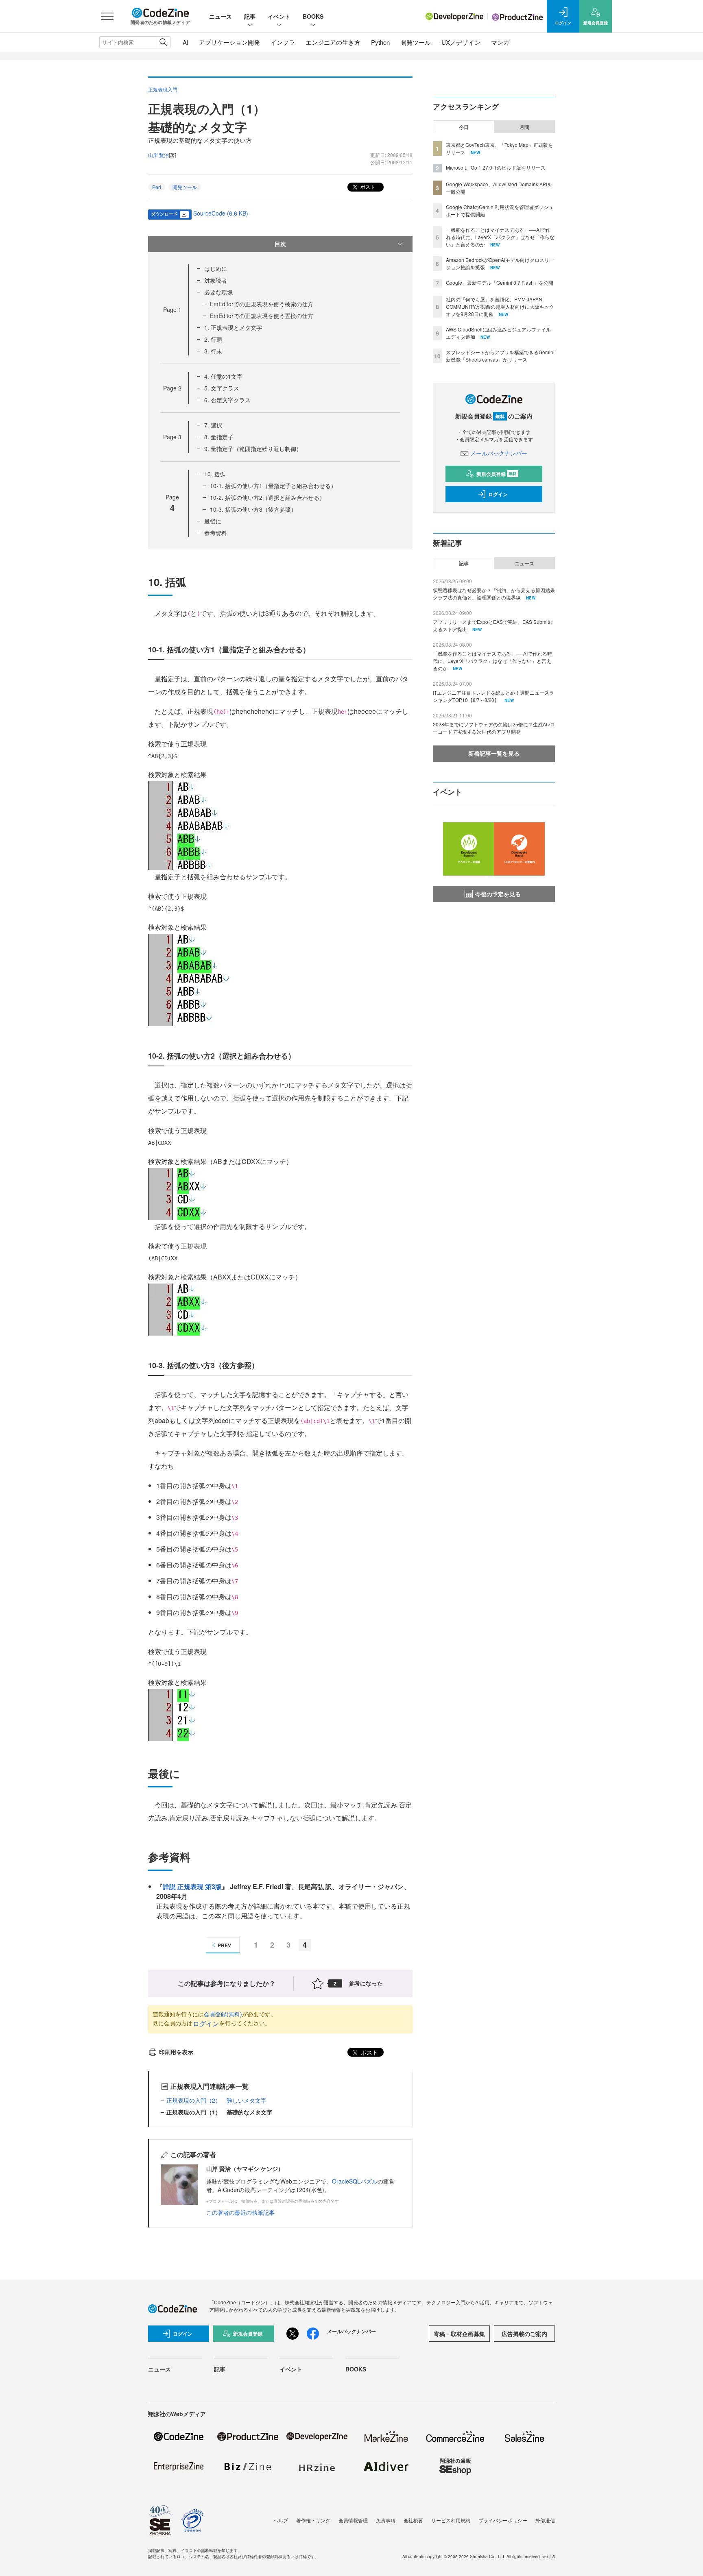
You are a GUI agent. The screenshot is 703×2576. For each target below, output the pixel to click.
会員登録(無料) (223, 2014)
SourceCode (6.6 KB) (221, 213)
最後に (213, 521)
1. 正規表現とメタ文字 (233, 327)
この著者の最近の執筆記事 (240, 2212)
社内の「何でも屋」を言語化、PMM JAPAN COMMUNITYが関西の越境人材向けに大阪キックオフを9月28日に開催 (500, 306)
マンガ (500, 42)
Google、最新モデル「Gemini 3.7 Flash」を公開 (500, 282)
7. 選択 (213, 425)
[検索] (163, 42)
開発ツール (416, 42)
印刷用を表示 (176, 2052)
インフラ (283, 42)
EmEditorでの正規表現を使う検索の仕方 (262, 304)
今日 (464, 127)
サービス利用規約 (451, 2520)
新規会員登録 (497, 474)
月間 (524, 127)
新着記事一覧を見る (494, 753)
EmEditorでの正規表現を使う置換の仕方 (262, 316)
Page (172, 309)
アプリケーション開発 (229, 42)
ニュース (221, 16)
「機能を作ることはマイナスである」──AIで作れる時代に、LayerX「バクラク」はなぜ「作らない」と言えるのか (500, 237)
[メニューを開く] (107, 16)
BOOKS (313, 16)
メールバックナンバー (499, 453)
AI (186, 42)
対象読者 (216, 280)
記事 (250, 16)
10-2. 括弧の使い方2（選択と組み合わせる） (267, 497)
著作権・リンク (313, 2520)
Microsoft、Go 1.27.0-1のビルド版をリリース (496, 167)
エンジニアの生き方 (333, 42)
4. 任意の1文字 (223, 376)
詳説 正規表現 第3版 (192, 1886)
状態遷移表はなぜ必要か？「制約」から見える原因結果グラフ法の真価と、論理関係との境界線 (494, 594)
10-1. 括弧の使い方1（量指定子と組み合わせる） (273, 486)
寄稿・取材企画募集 (459, 2334)
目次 (280, 244)
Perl (157, 187)
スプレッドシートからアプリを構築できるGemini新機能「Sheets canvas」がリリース (500, 356)
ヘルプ (281, 2520)
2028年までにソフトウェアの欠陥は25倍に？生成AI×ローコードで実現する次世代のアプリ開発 (494, 728)
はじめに (216, 268)
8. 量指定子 (219, 437)
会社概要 (413, 2520)
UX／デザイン (461, 42)
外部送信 (545, 2520)
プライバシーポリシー (503, 2520)
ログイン (206, 2024)
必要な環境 (218, 292)
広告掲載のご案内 (524, 2334)
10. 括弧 (215, 474)
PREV (224, 1945)
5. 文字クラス (222, 388)
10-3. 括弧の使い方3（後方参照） (253, 509)
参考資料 (216, 533)
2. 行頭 (213, 339)
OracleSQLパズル (355, 2181)
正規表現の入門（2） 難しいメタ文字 (216, 2100)
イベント (279, 16)
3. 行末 (213, 351)
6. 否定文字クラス (227, 400)
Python (380, 42)
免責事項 (386, 2520)
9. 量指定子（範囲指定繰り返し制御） (253, 449)
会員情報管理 (353, 2520)
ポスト (367, 186)
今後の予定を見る (498, 894)
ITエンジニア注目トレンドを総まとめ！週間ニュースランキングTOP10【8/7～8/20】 (493, 696)
